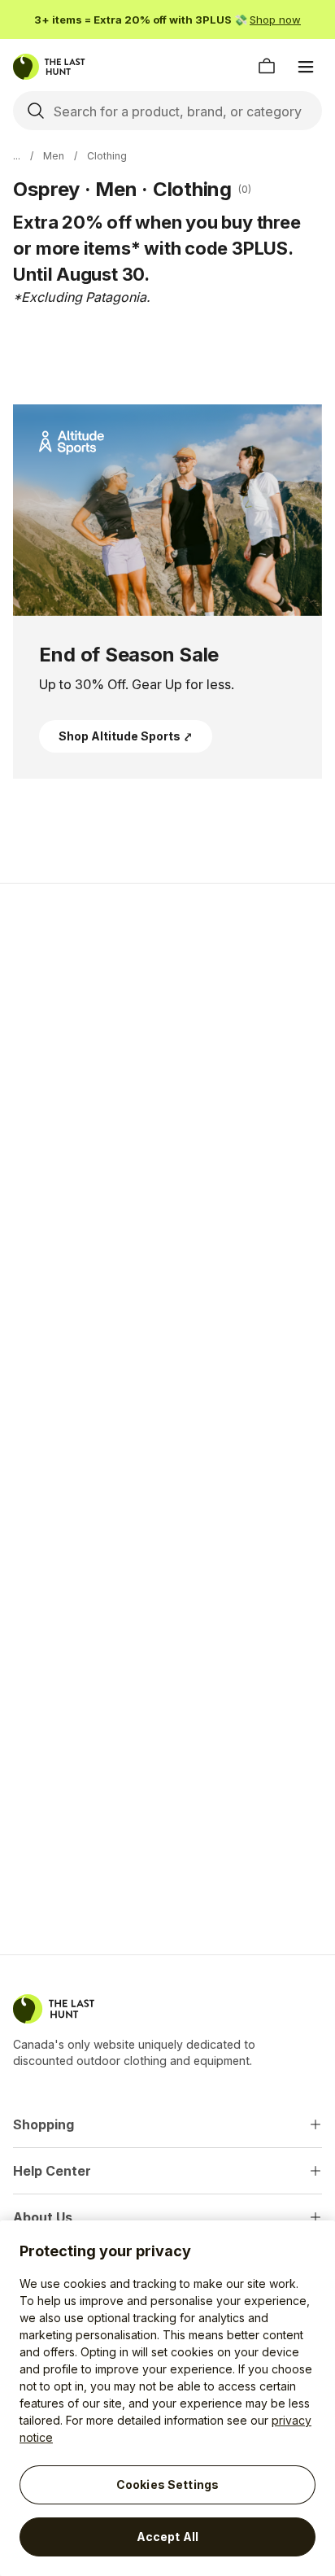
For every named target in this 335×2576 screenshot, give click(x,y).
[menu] (306, 67)
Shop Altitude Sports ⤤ (126, 736)
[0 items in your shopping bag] (267, 67)
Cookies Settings (167, 2484)
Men (54, 156)
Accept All (167, 2537)
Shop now (275, 20)
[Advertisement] (167, 1077)
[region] (167, 2398)
